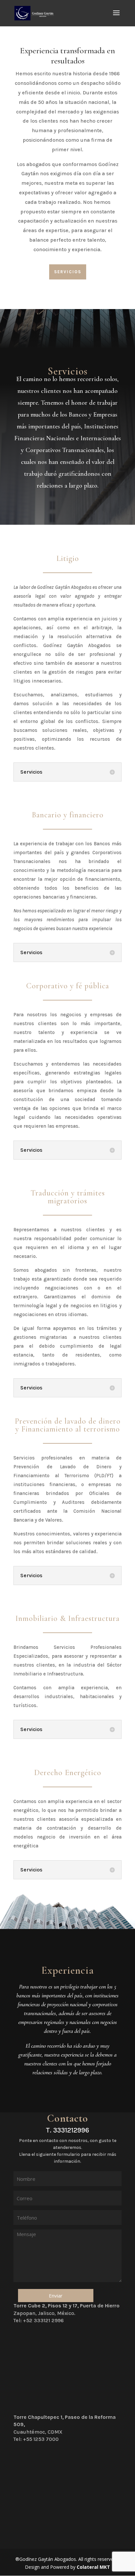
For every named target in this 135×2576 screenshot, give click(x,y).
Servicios (68, 272)
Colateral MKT (93, 2567)
